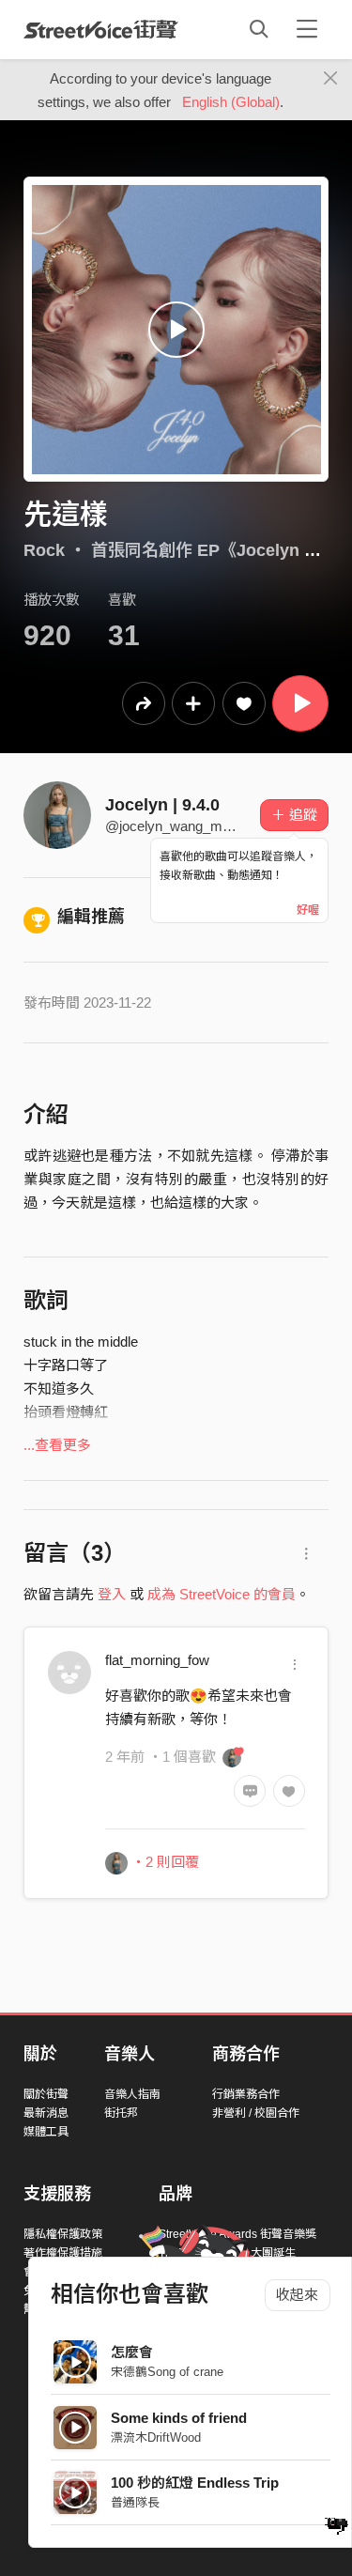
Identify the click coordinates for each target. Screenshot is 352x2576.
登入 (112, 1594)
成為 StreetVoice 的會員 (222, 1594)
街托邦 (121, 2113)
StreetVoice (101, 29)
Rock (44, 550)
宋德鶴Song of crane (167, 2372)
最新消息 (46, 2113)
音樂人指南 (132, 2094)
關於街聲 (46, 2094)
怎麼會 (132, 2352)
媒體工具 (46, 2132)
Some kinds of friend (179, 2418)
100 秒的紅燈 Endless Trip (195, 2483)
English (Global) (231, 102)
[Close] (331, 79)
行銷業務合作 (246, 2094)
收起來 (297, 2295)
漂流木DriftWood (156, 2437)
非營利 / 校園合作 (256, 2113)
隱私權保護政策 (63, 2234)
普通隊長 (135, 2502)
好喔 (308, 910)
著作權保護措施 (63, 2253)
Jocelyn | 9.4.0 (162, 805)
